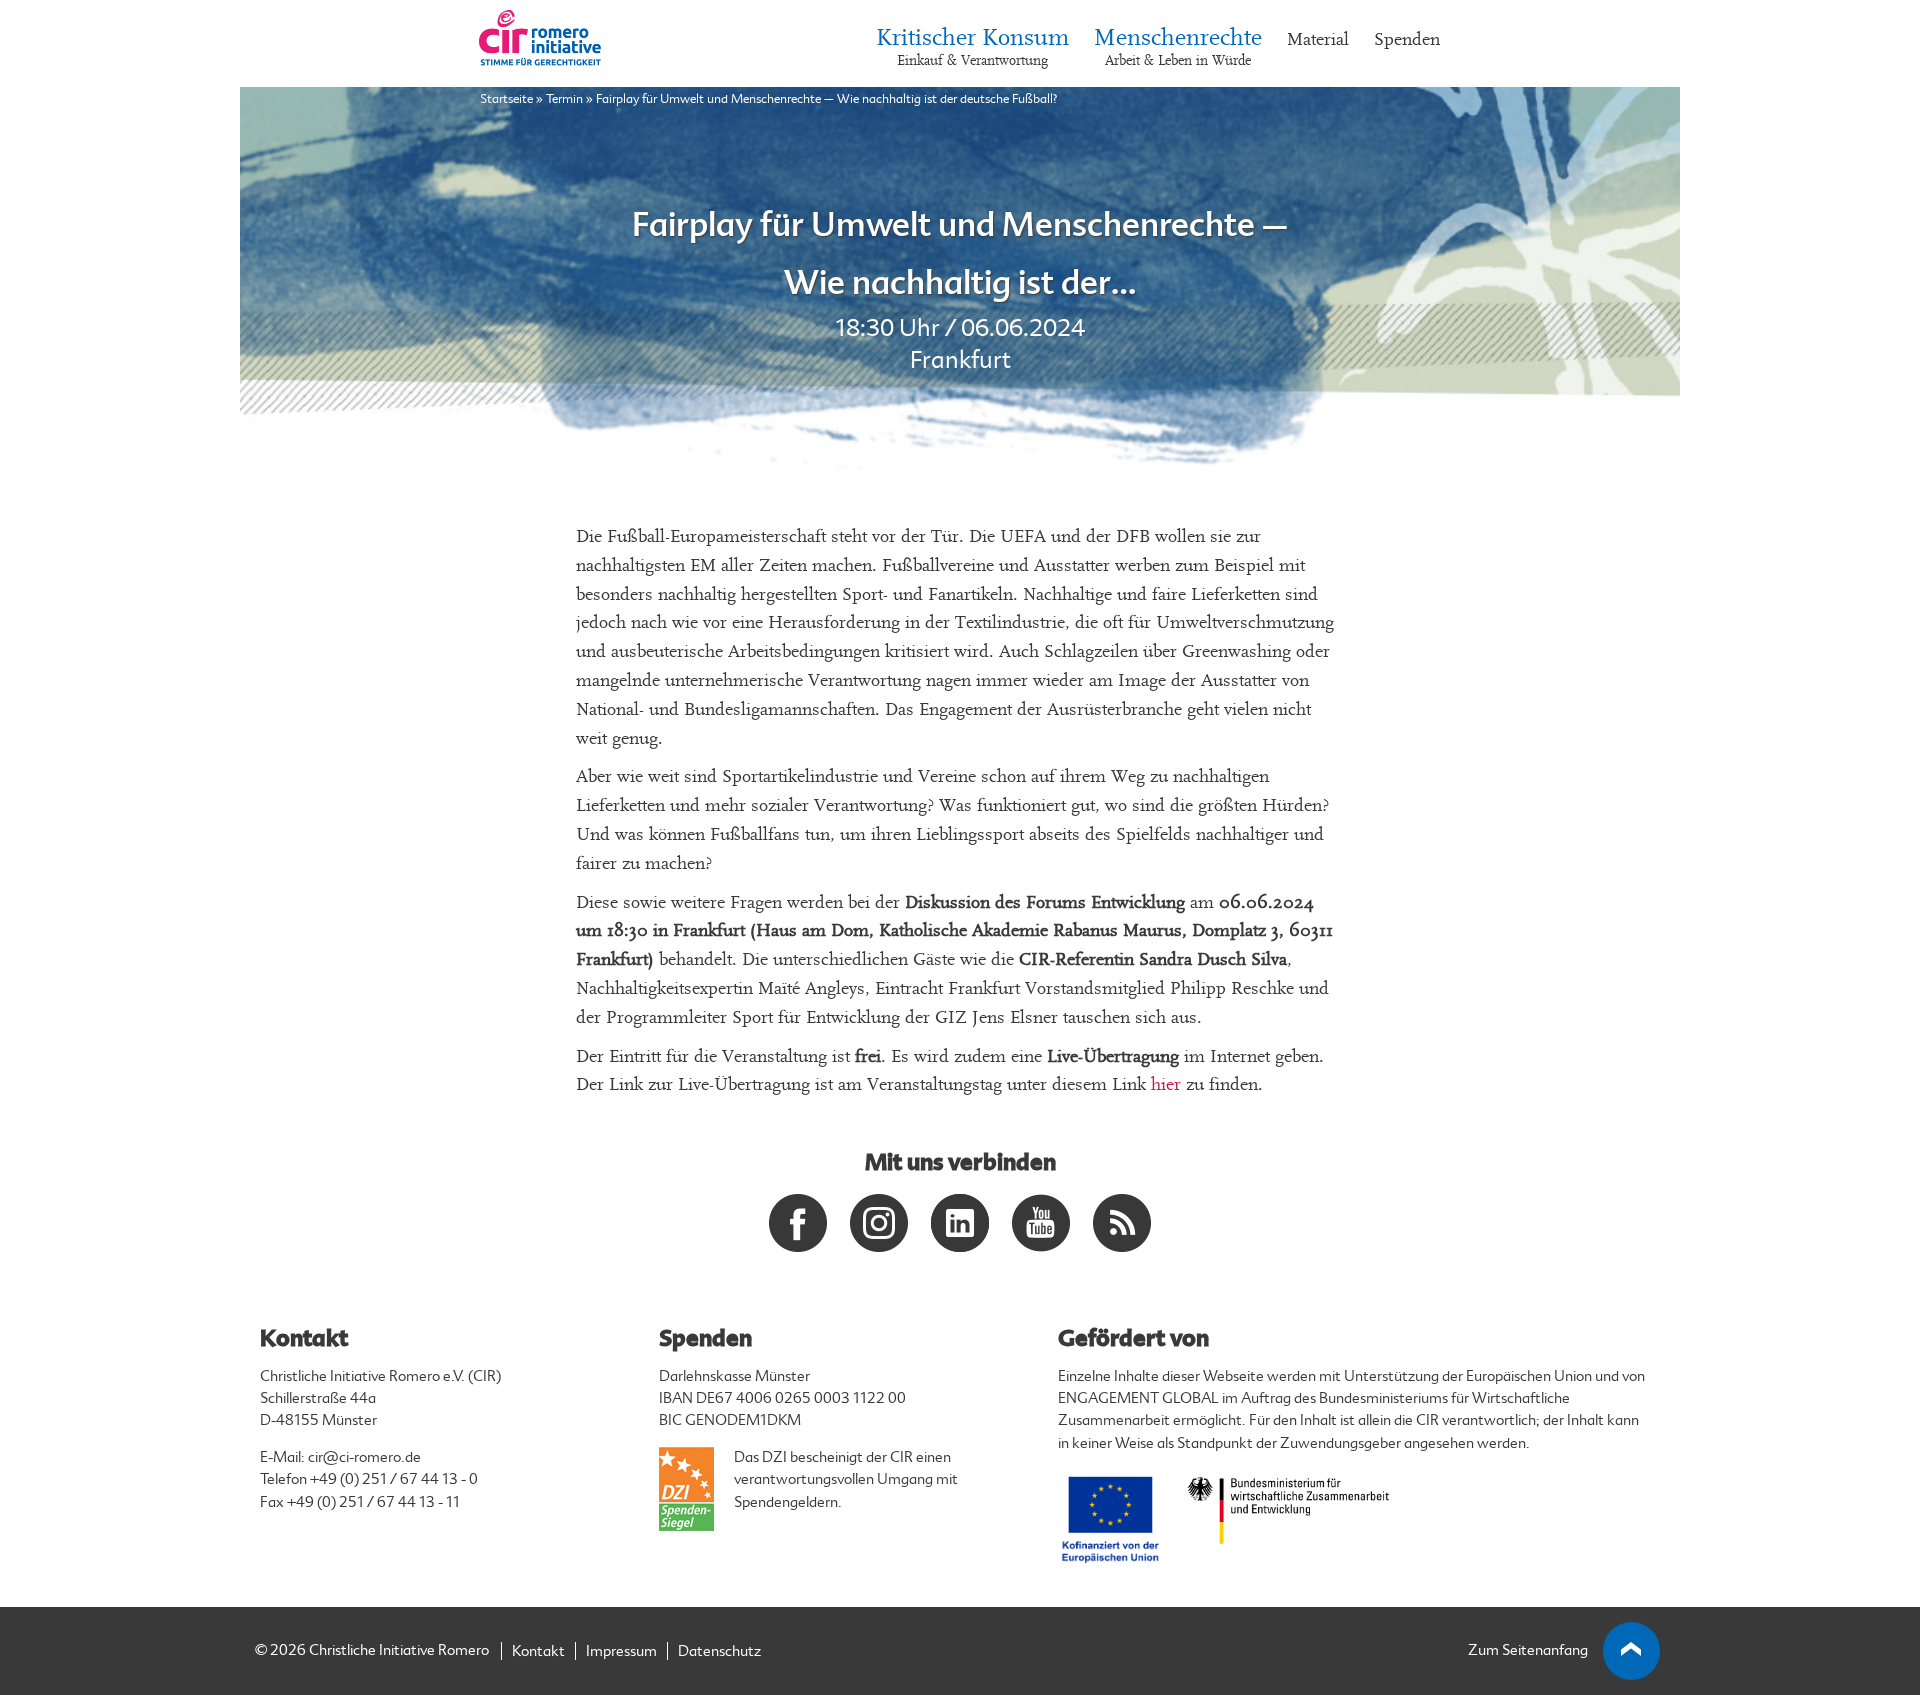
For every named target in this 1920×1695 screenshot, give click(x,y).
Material (1318, 39)
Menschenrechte (1178, 47)
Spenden (1407, 39)
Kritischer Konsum (972, 47)
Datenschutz (719, 1651)
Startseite (506, 99)
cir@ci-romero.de (364, 1457)
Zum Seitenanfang (1528, 1650)
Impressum (621, 1651)
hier (1166, 1084)
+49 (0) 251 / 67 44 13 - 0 (394, 1479)
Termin (564, 99)
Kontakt (538, 1651)
